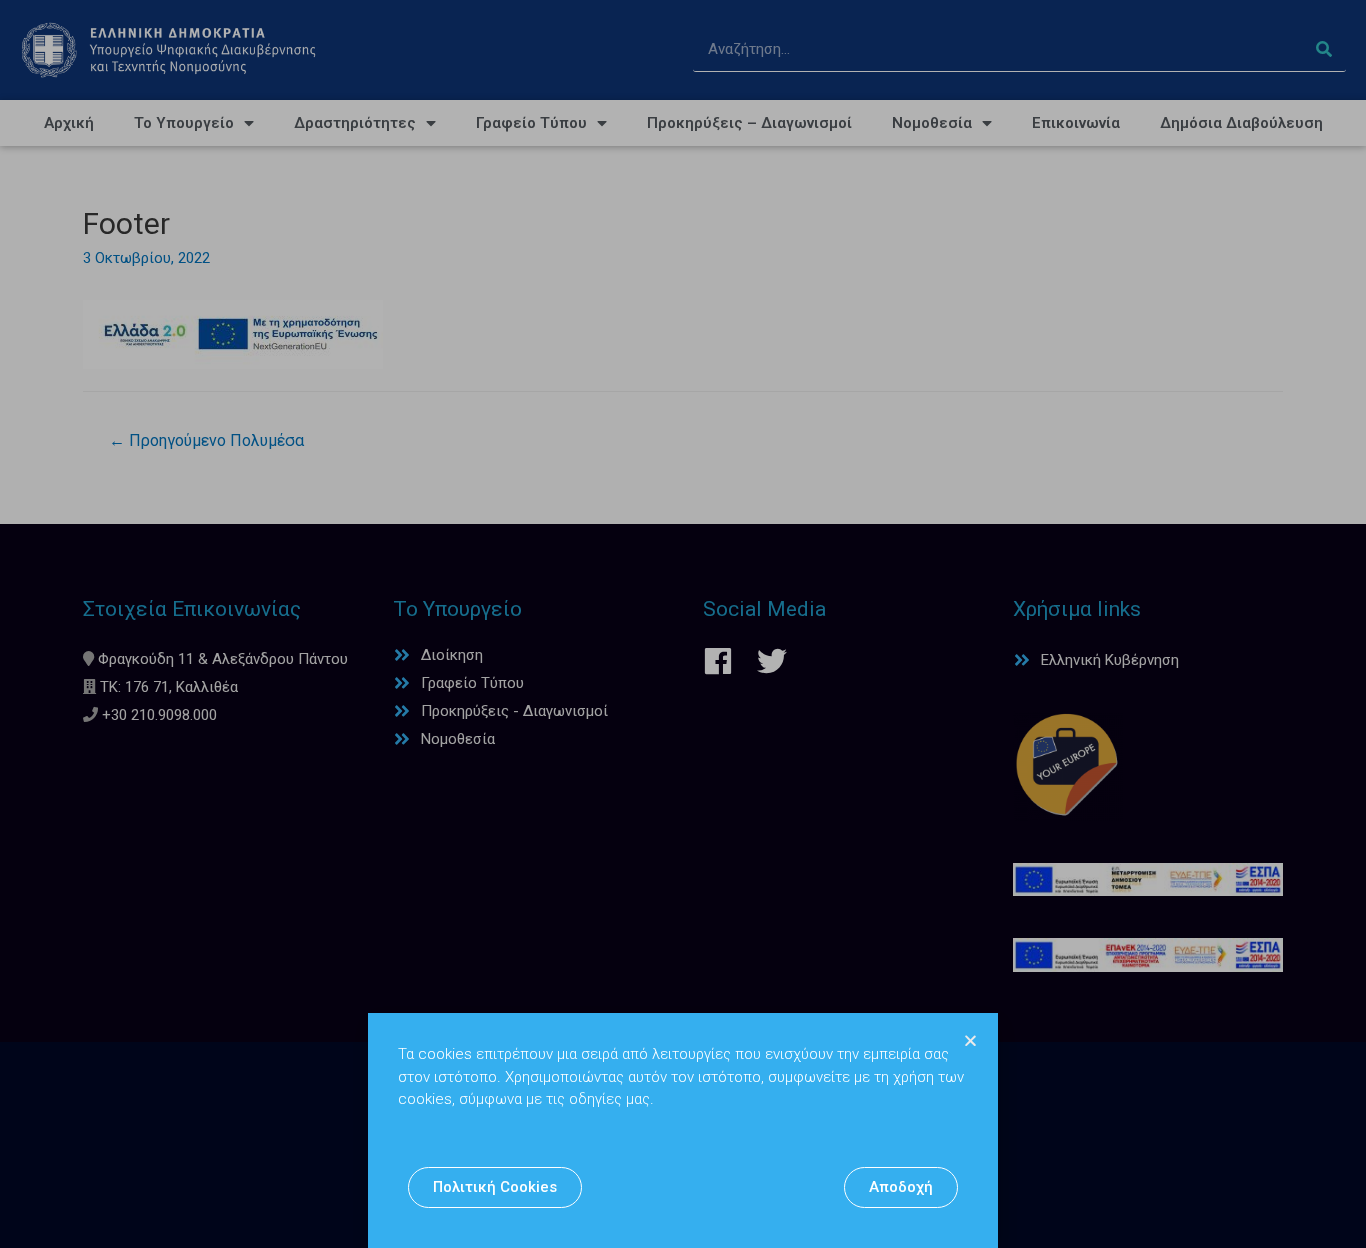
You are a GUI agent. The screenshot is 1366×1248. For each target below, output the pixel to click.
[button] (495, 1187)
